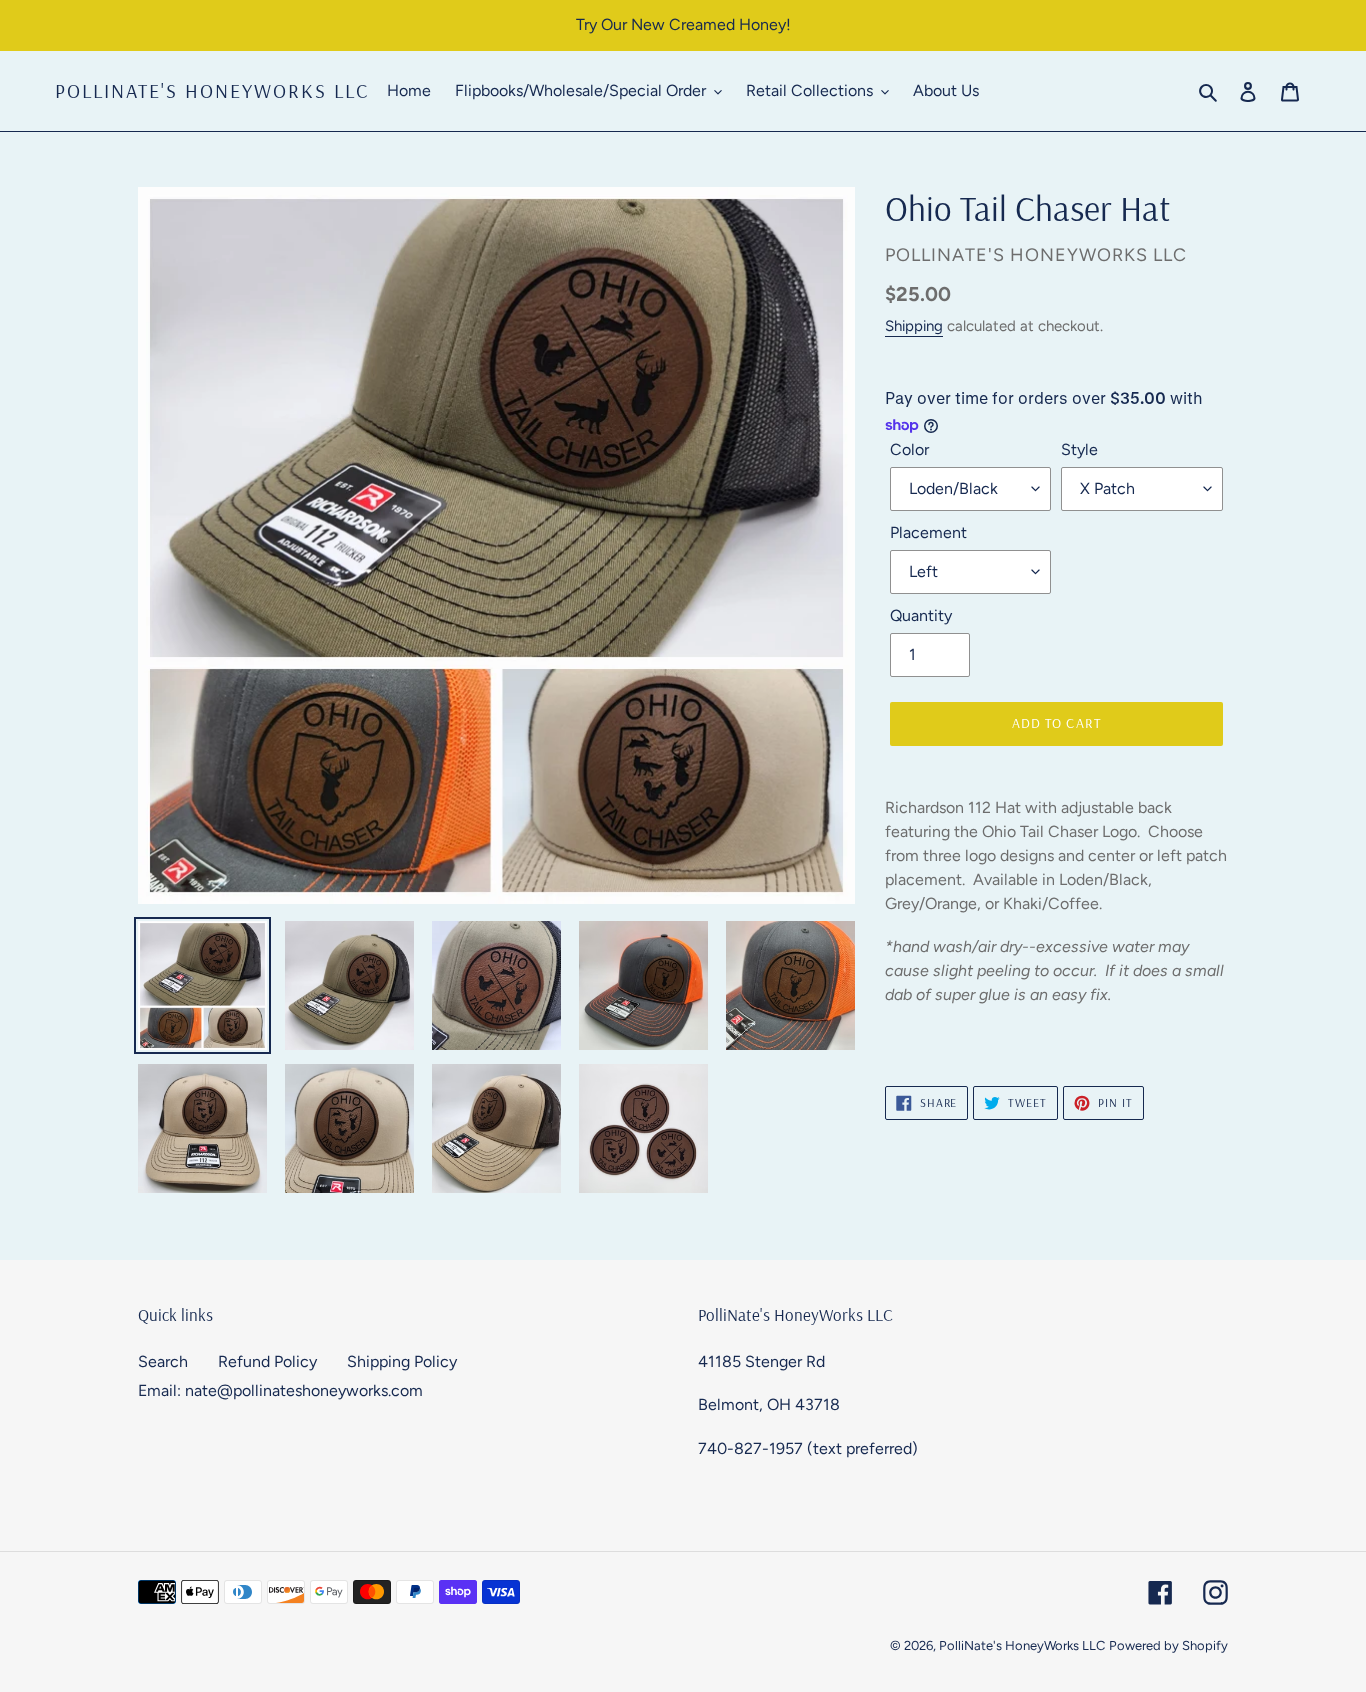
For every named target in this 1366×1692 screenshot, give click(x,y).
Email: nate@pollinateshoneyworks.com (280, 1390)
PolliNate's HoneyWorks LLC (212, 91)
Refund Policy (267, 1361)
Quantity (921, 615)
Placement (928, 532)
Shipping (914, 326)
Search (163, 1361)
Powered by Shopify (1168, 1645)
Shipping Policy (402, 1361)
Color (909, 449)
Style (1079, 449)
